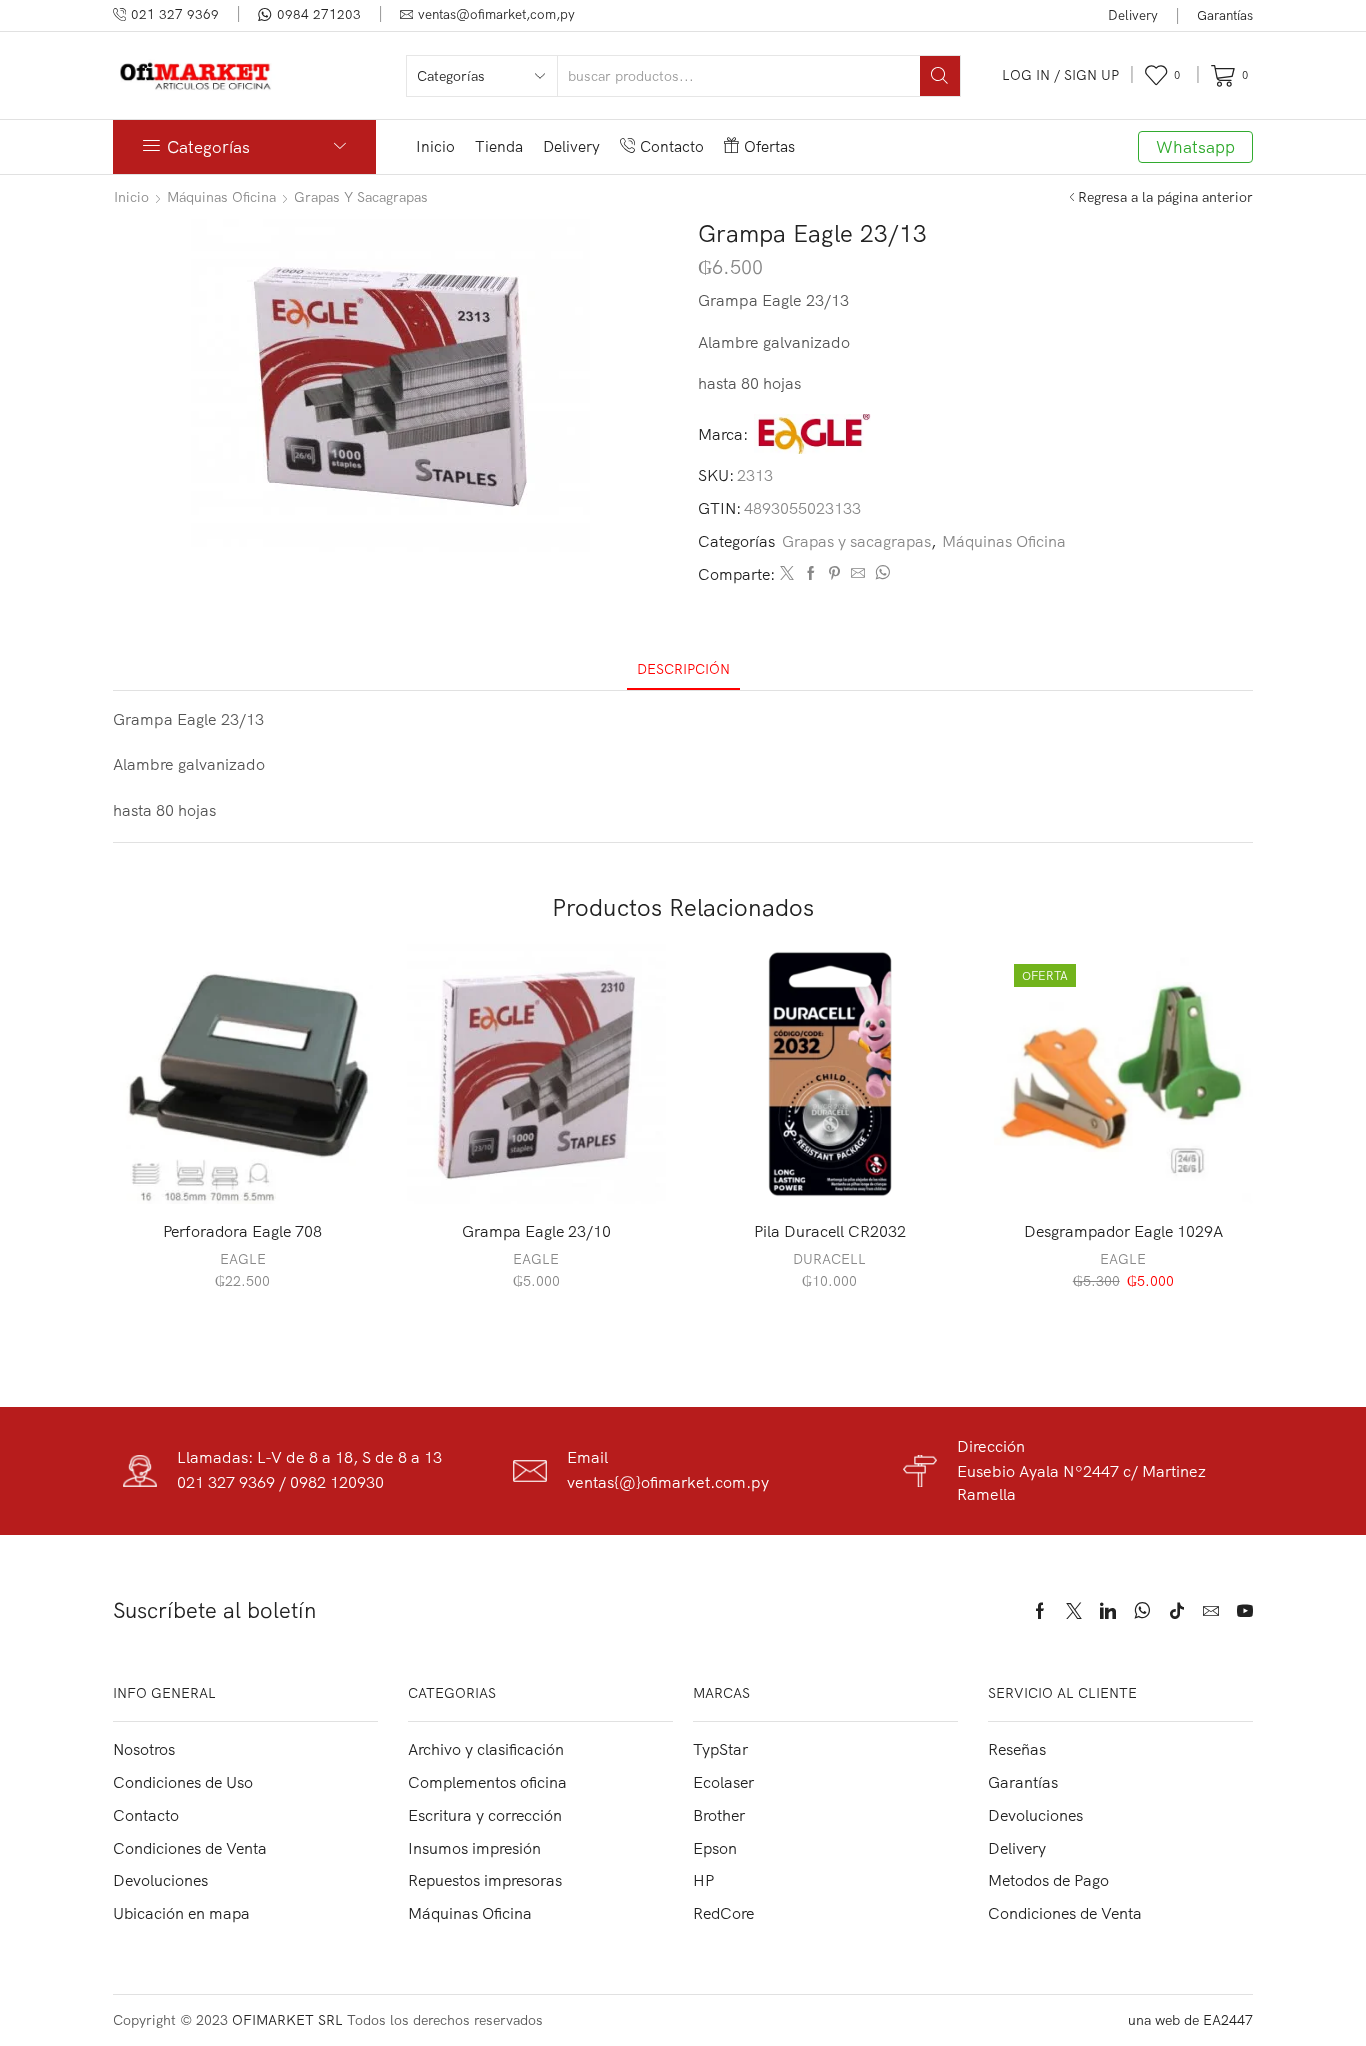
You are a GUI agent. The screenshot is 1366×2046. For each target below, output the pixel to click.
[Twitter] (787, 574)
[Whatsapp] (1142, 1611)
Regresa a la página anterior (1165, 197)
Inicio (435, 146)
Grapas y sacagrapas (361, 197)
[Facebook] (811, 574)
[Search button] (940, 76)
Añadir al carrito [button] (253, 1171)
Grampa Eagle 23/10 (536, 1231)
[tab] (683, 669)
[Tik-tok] (1177, 1611)
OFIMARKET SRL (287, 2020)
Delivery (1133, 15)
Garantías (1225, 15)
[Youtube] (1245, 1611)
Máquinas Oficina (221, 197)
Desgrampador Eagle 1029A (1123, 1231)
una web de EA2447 (1190, 2020)
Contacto (672, 146)
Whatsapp (1195, 146)
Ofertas (769, 146)
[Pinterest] (834, 574)
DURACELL (829, 1259)
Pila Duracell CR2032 (830, 1231)
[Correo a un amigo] (858, 574)
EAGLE (243, 1259)
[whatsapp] (880, 574)
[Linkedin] (1108, 1611)
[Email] (1211, 1611)
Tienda (499, 146)
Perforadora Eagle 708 (242, 1231)
